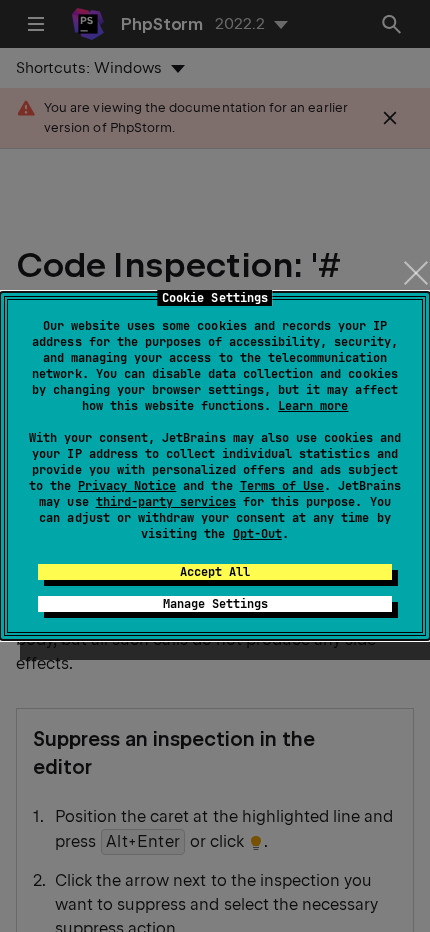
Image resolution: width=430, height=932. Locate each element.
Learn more (313, 406)
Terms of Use (282, 486)
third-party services (166, 502)
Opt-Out (257, 534)
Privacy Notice (127, 486)
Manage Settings (215, 604)
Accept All (215, 572)
